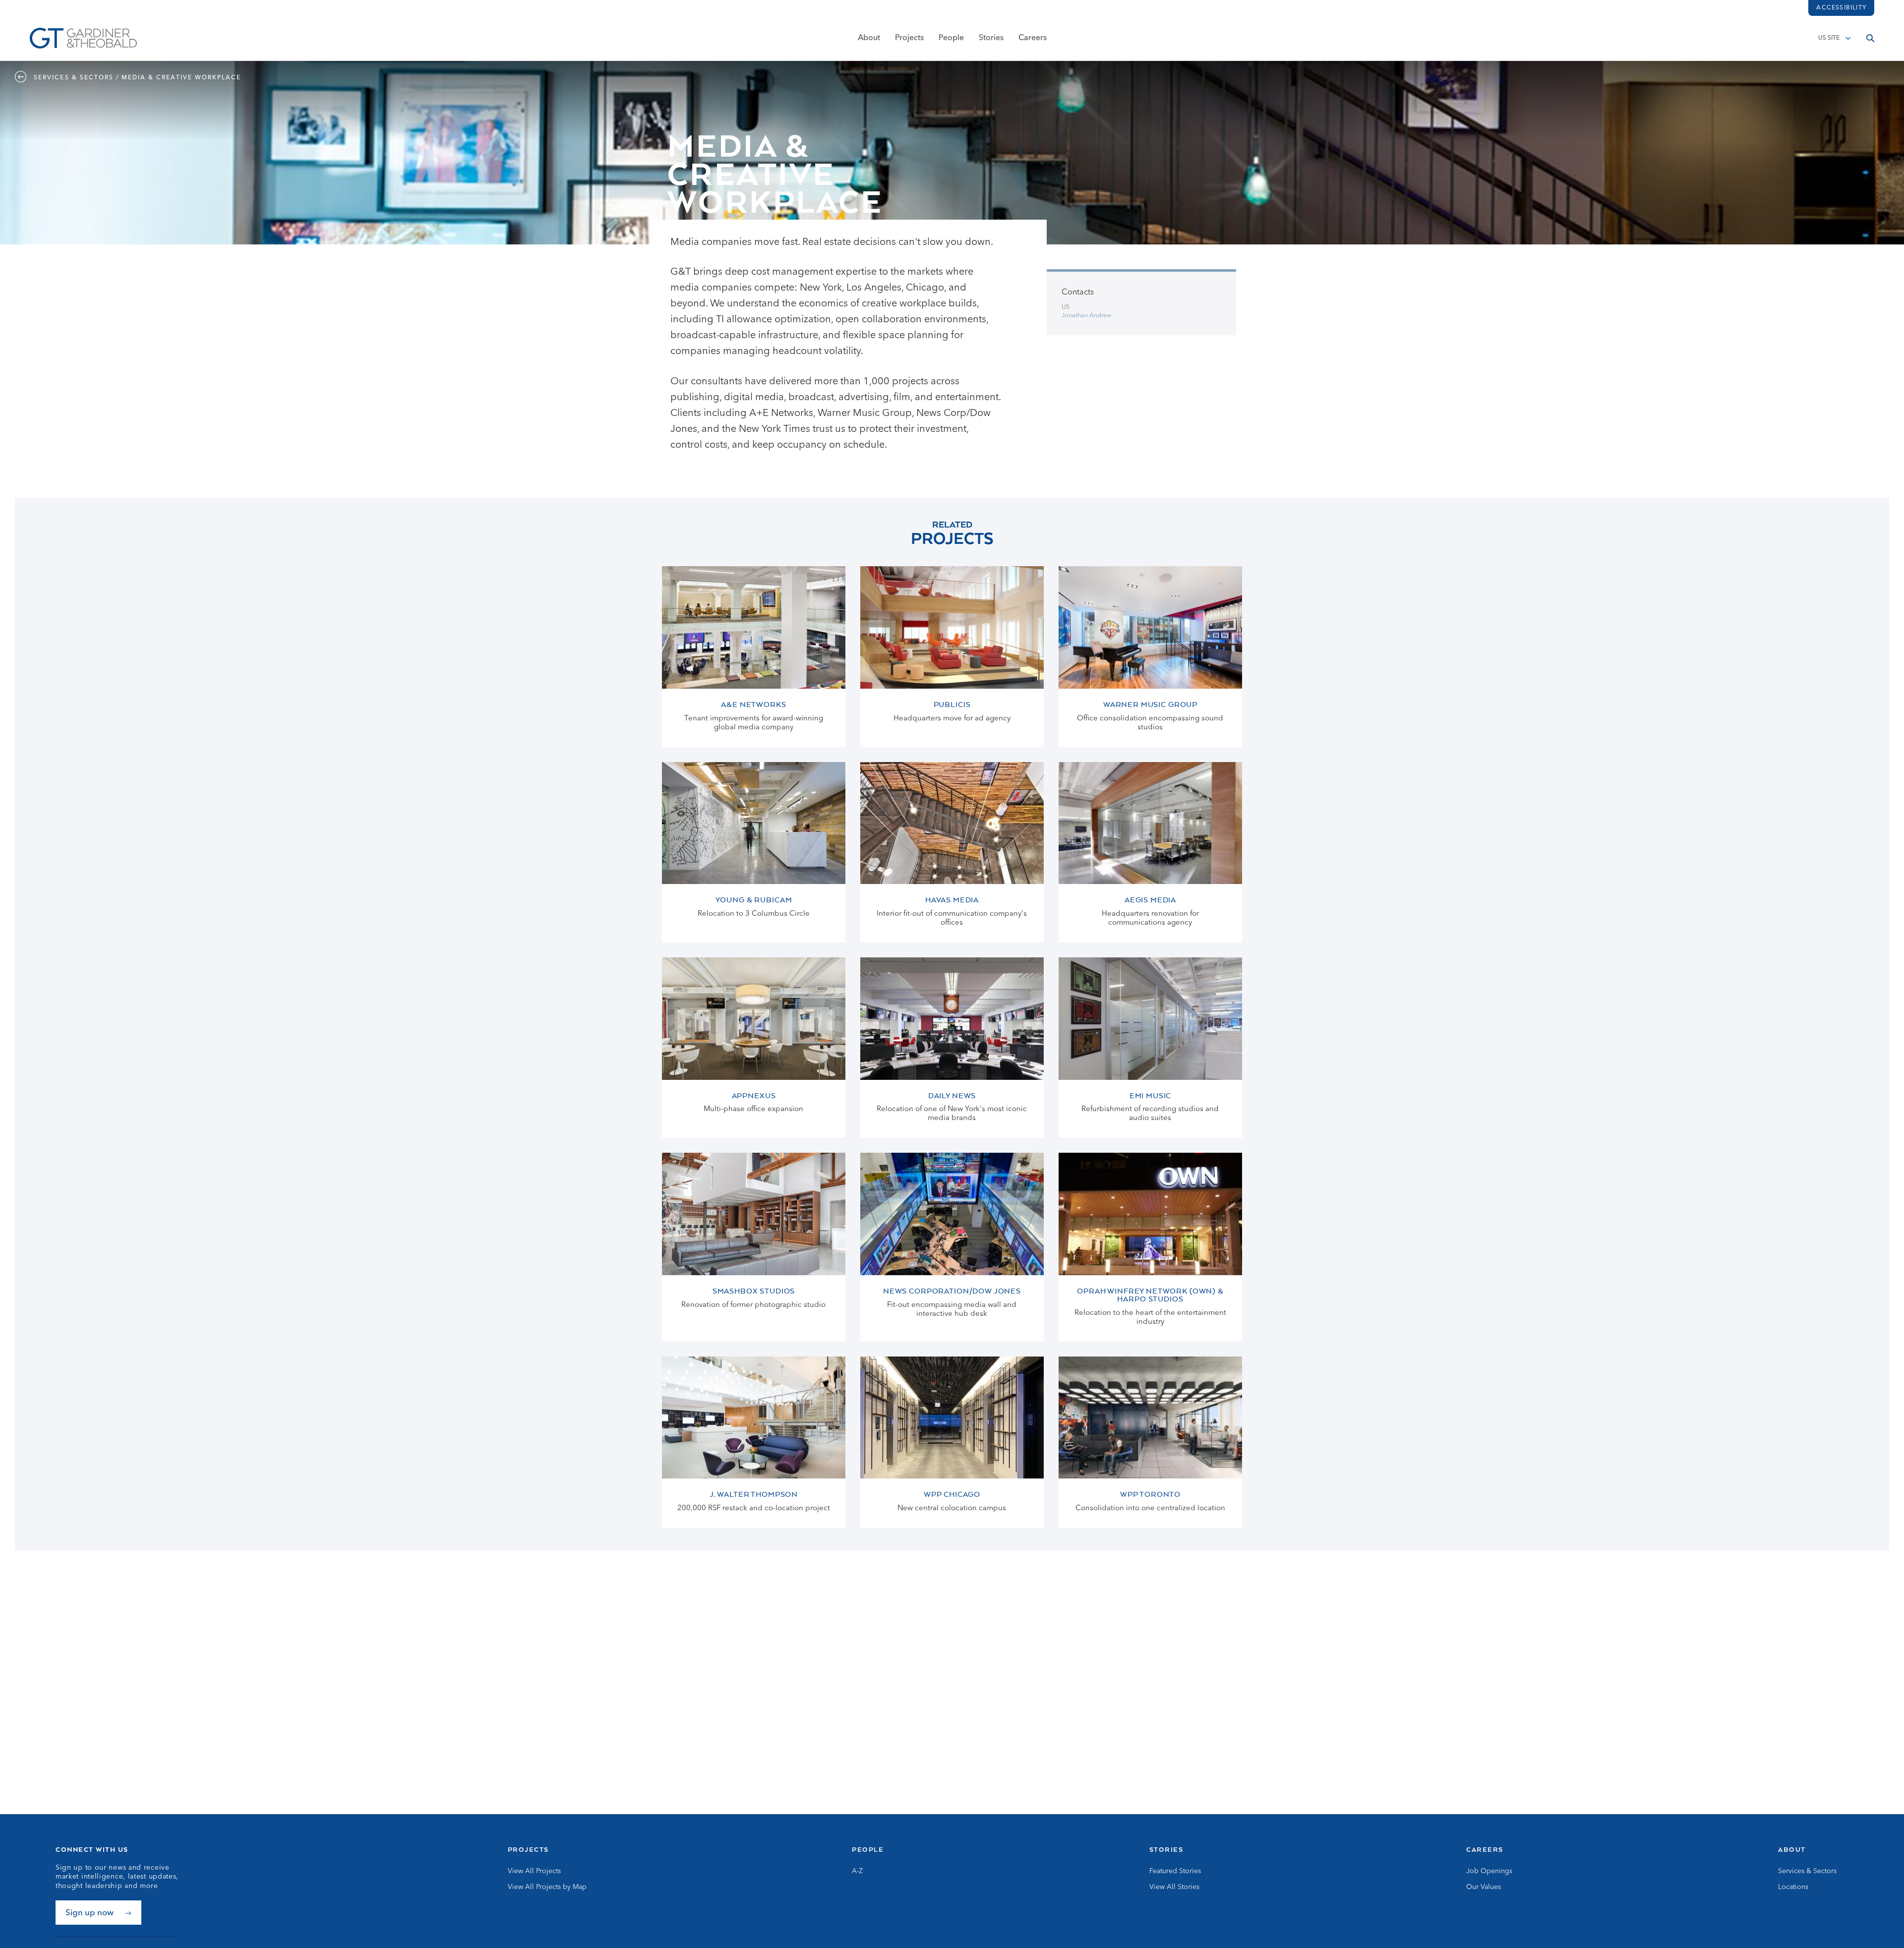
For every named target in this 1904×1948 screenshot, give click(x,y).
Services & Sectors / (77, 78)
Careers (1033, 38)
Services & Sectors (1807, 1871)
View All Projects (534, 1871)
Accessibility (1841, 8)
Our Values (1484, 1887)
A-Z (857, 1871)
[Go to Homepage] (83, 38)
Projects (909, 38)
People (951, 38)
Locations (1793, 1887)
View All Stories (1174, 1887)
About (869, 38)
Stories (991, 38)
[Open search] (1870, 38)
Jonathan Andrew (1086, 316)
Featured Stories (1175, 1871)
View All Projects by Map (547, 1887)
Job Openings (1489, 1871)
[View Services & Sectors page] (23, 78)
